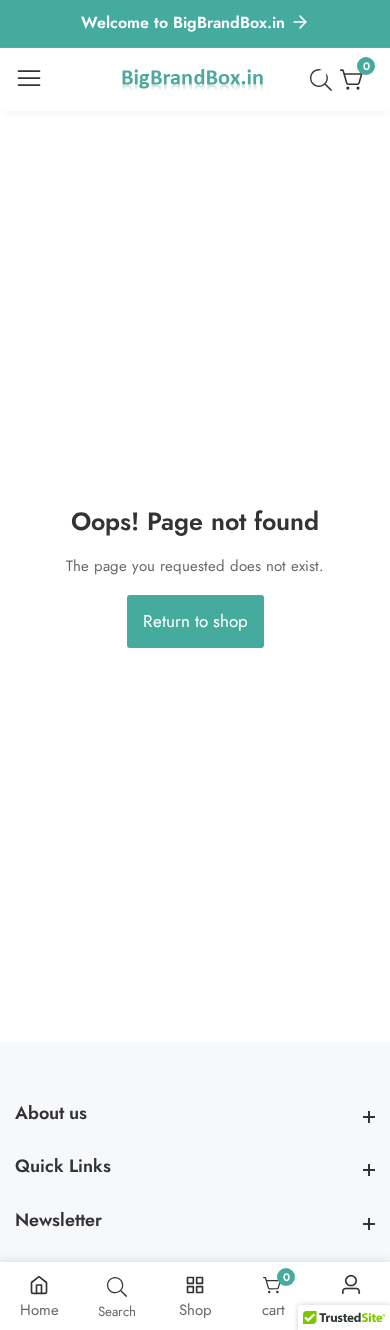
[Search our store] (325, 80)
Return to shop (195, 621)
